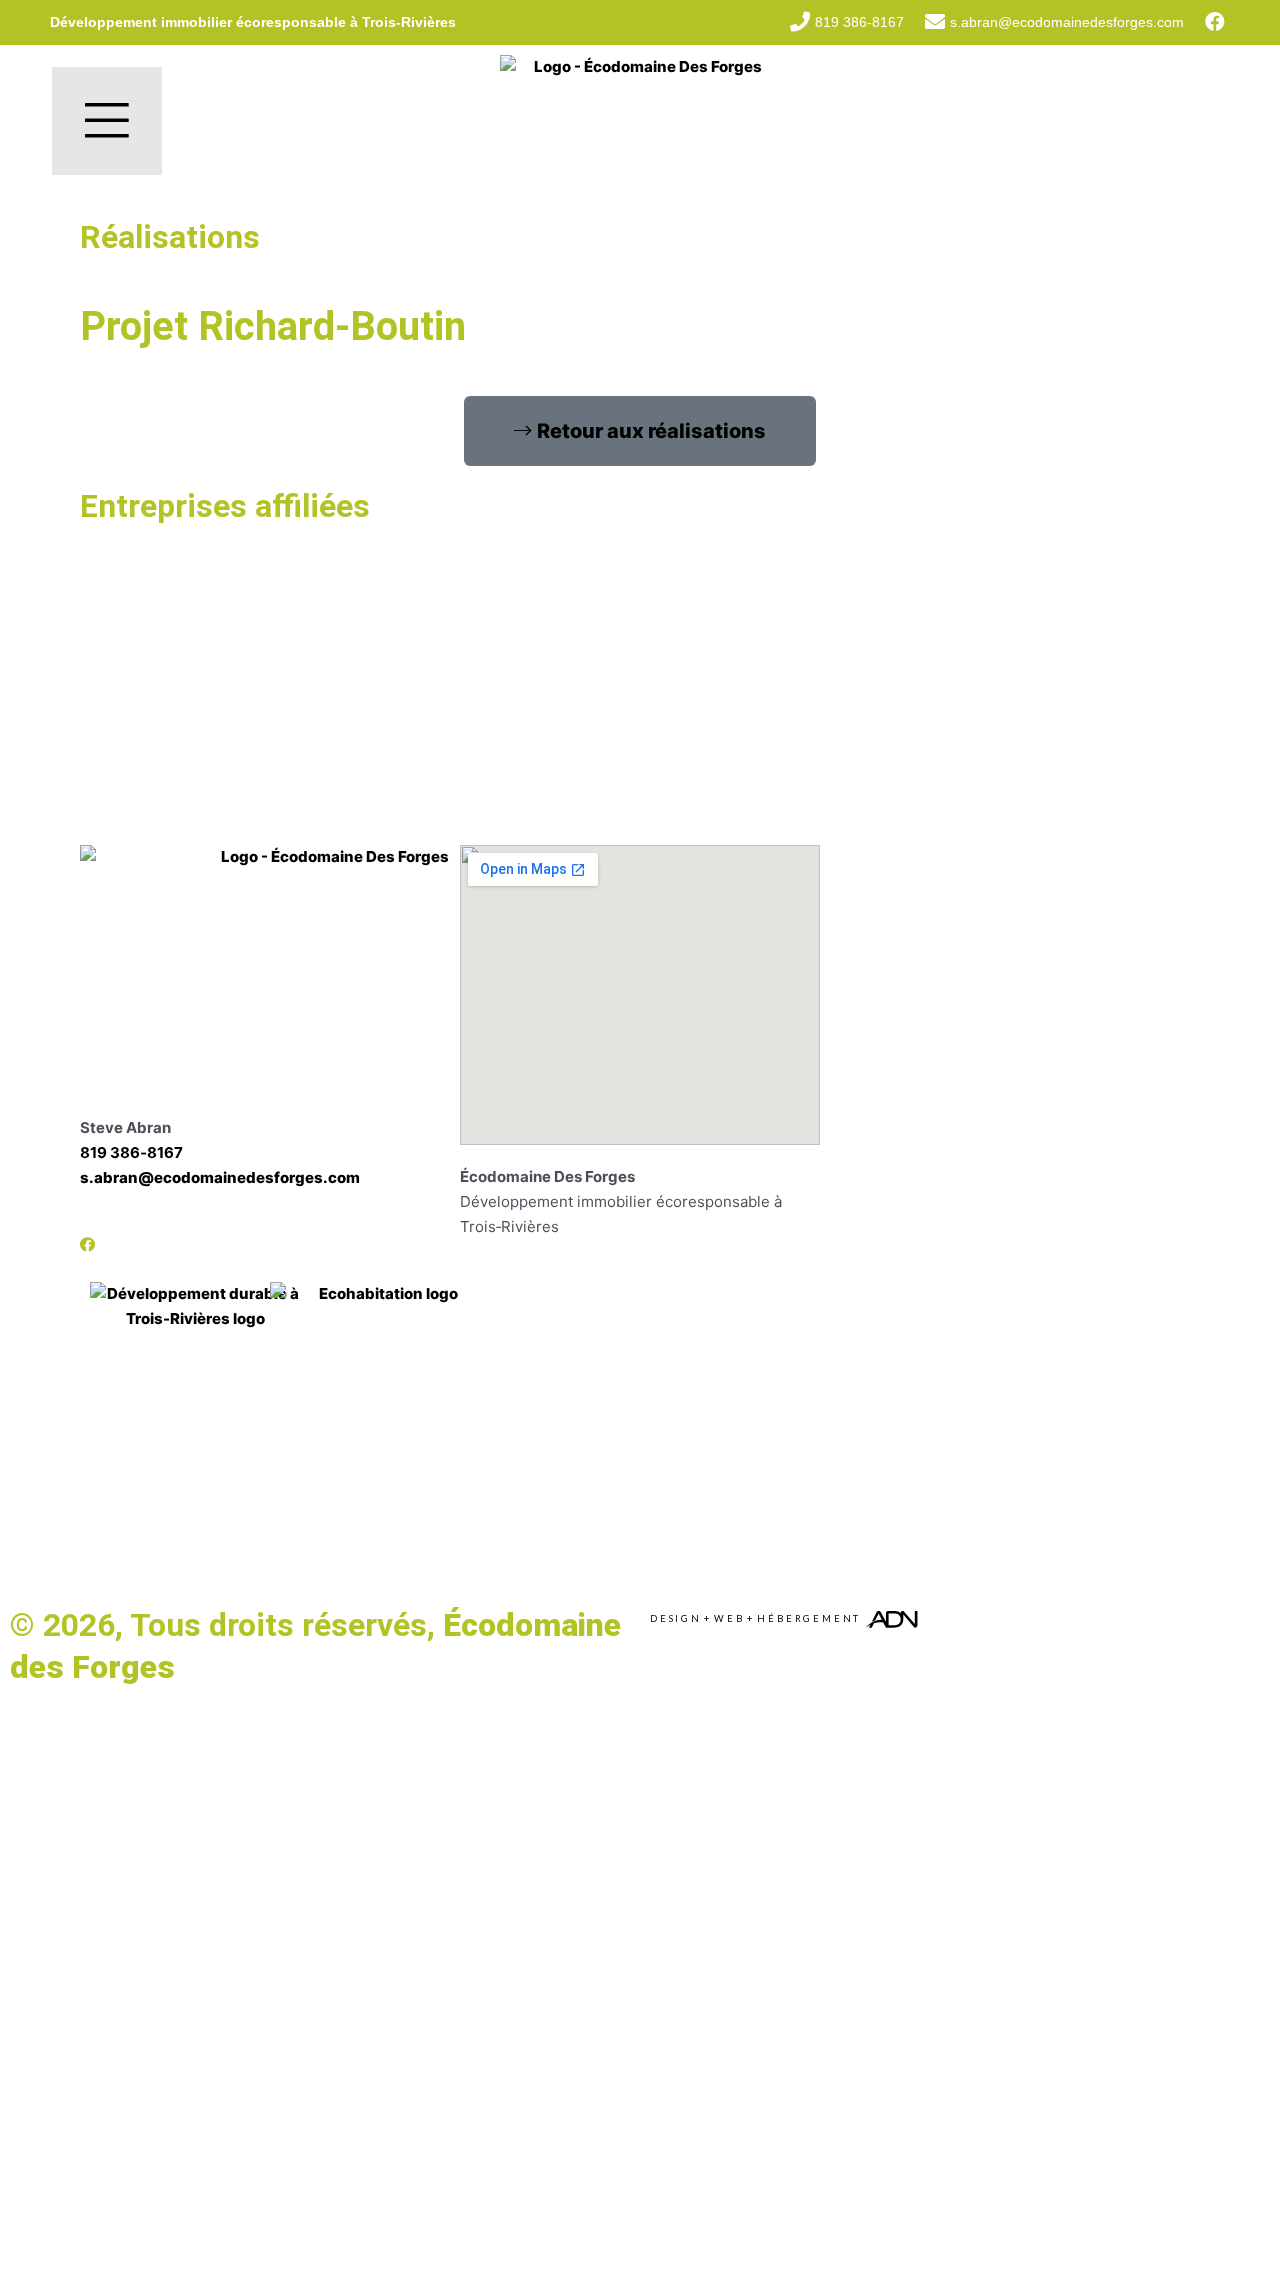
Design (676, 1618)
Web (729, 1618)
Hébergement (809, 1618)
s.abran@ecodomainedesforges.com (220, 1177)
